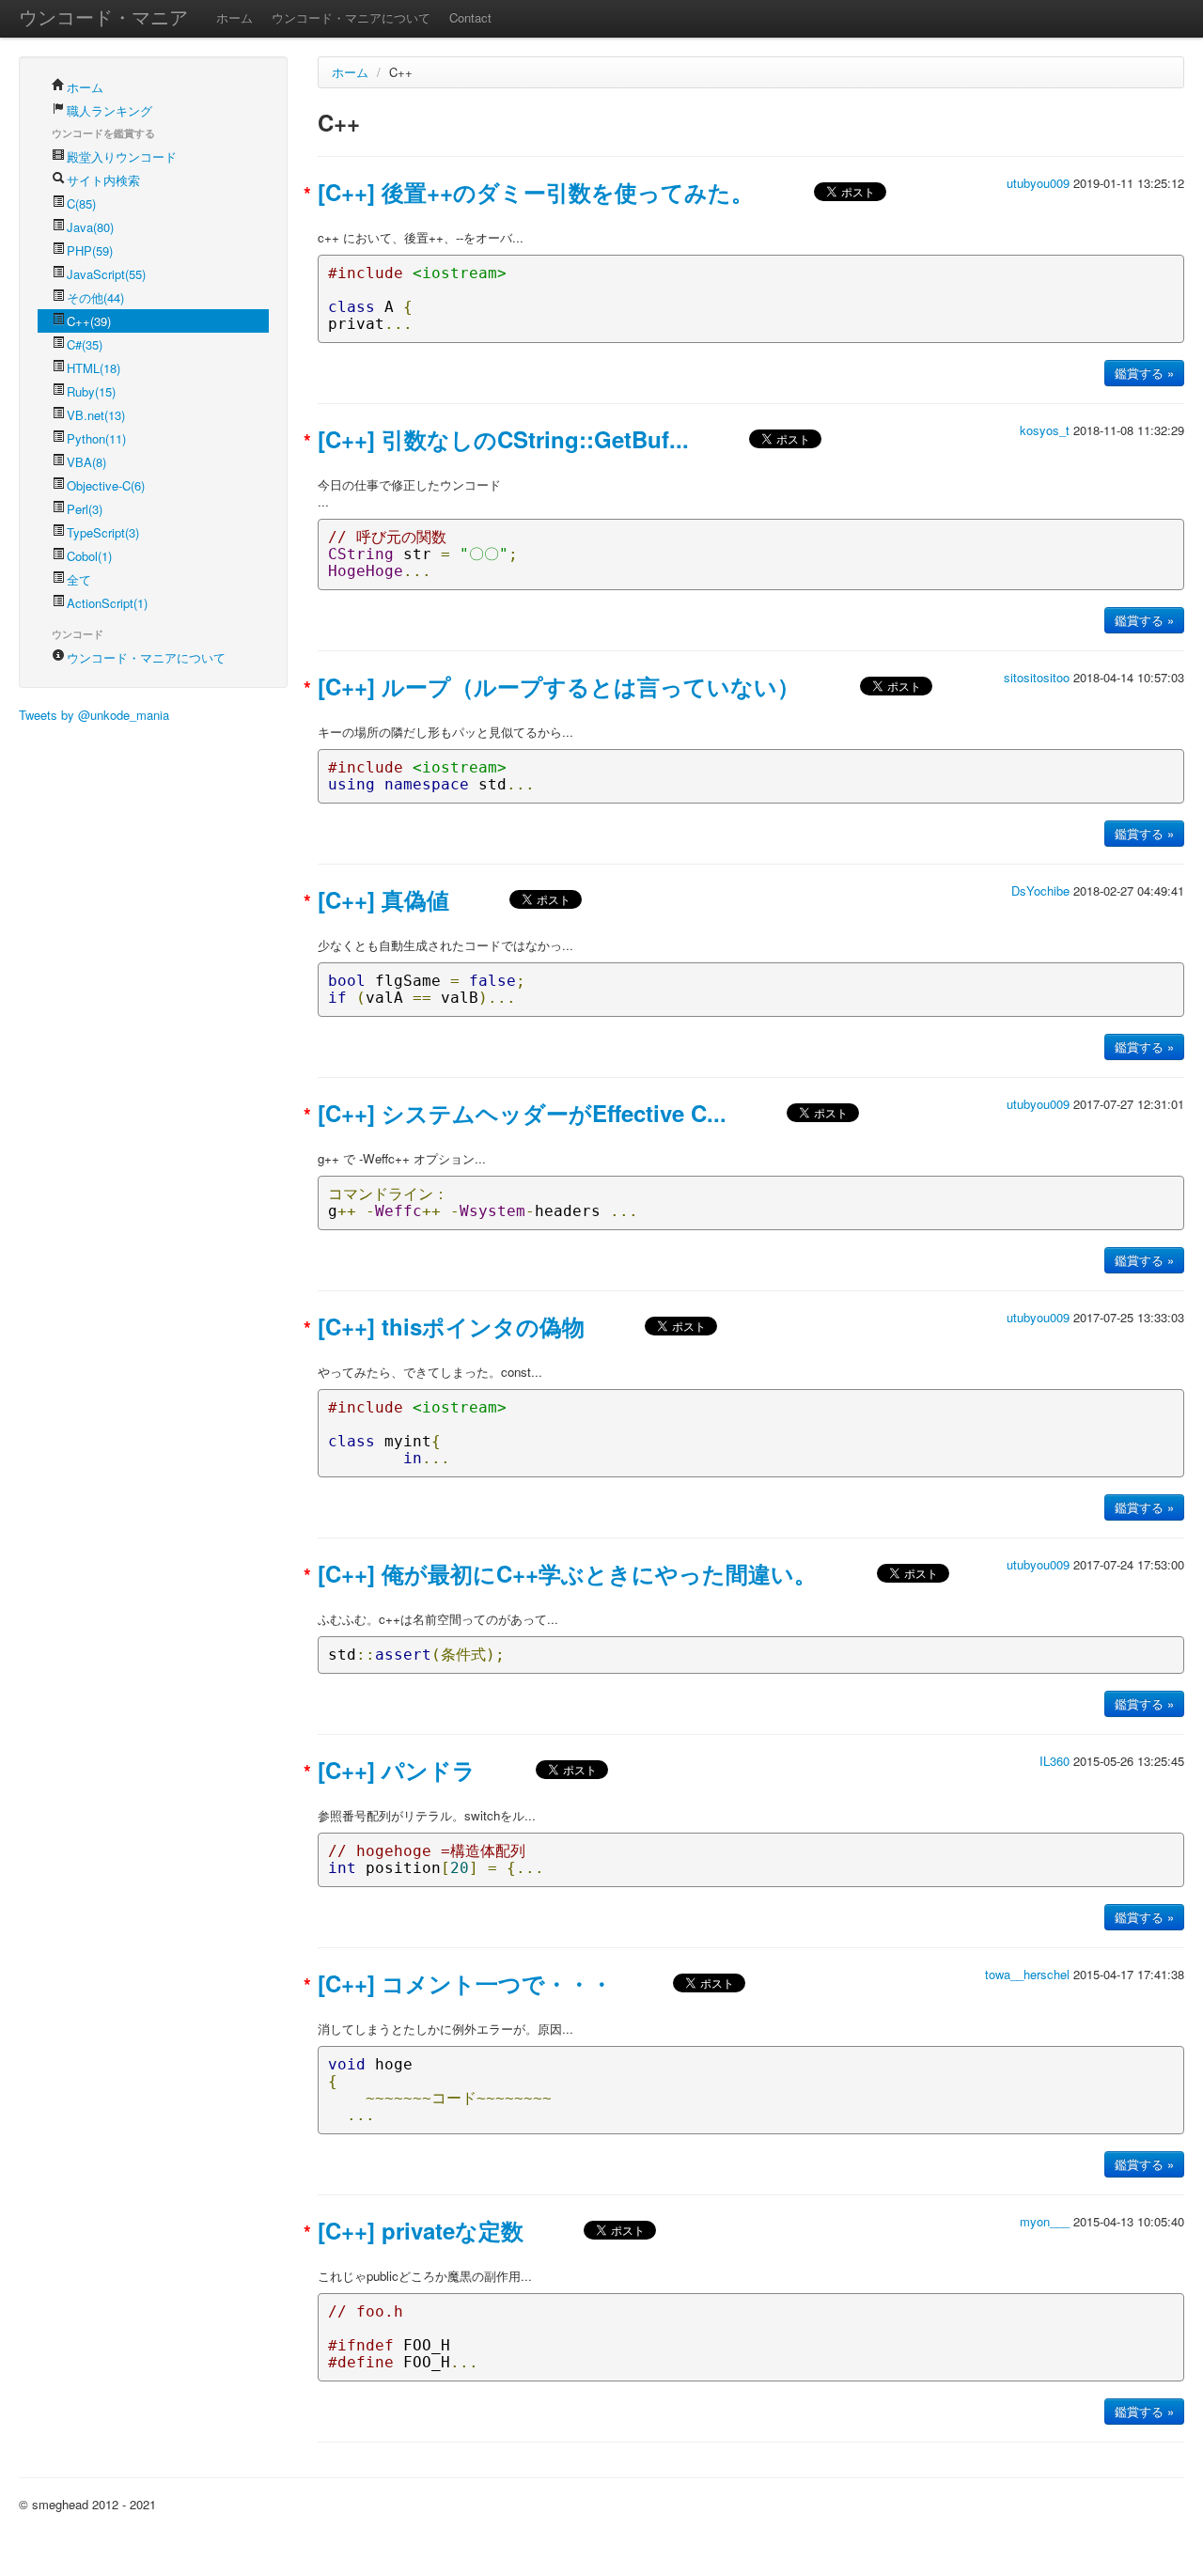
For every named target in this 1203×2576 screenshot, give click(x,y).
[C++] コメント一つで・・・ (465, 1983)
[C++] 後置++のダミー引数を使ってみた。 (536, 192)
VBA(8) (86, 462)
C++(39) (89, 321)
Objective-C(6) (106, 485)
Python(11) (96, 438)
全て (79, 579)
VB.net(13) (96, 415)
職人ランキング (109, 110)
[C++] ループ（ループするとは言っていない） (559, 686)
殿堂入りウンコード (122, 156)
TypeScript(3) (103, 532)
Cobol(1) (89, 556)
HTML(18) (94, 368)
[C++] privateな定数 (421, 2230)
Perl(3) (85, 509)
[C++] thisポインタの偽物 (451, 1326)
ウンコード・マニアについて (351, 17)
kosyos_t (1047, 430)
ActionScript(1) (107, 603)
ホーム (234, 17)
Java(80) (90, 227)
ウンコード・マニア (103, 16)
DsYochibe (1042, 890)
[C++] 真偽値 (383, 899)
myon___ (1047, 2221)
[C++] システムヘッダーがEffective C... (522, 1113)
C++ (401, 72)
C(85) (81, 203)
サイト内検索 (103, 180)
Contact (470, 17)
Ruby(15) (91, 391)
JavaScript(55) (106, 274)
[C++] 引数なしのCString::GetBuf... (503, 439)
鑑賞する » (1144, 373)
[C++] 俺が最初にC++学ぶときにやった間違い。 (567, 1573)
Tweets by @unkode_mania (94, 715)
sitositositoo (1039, 677)
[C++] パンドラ (397, 1770)
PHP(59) (90, 250)
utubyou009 (1040, 183)
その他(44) (95, 297)
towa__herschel (1029, 1974)
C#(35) (85, 344)
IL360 (1056, 1761)
